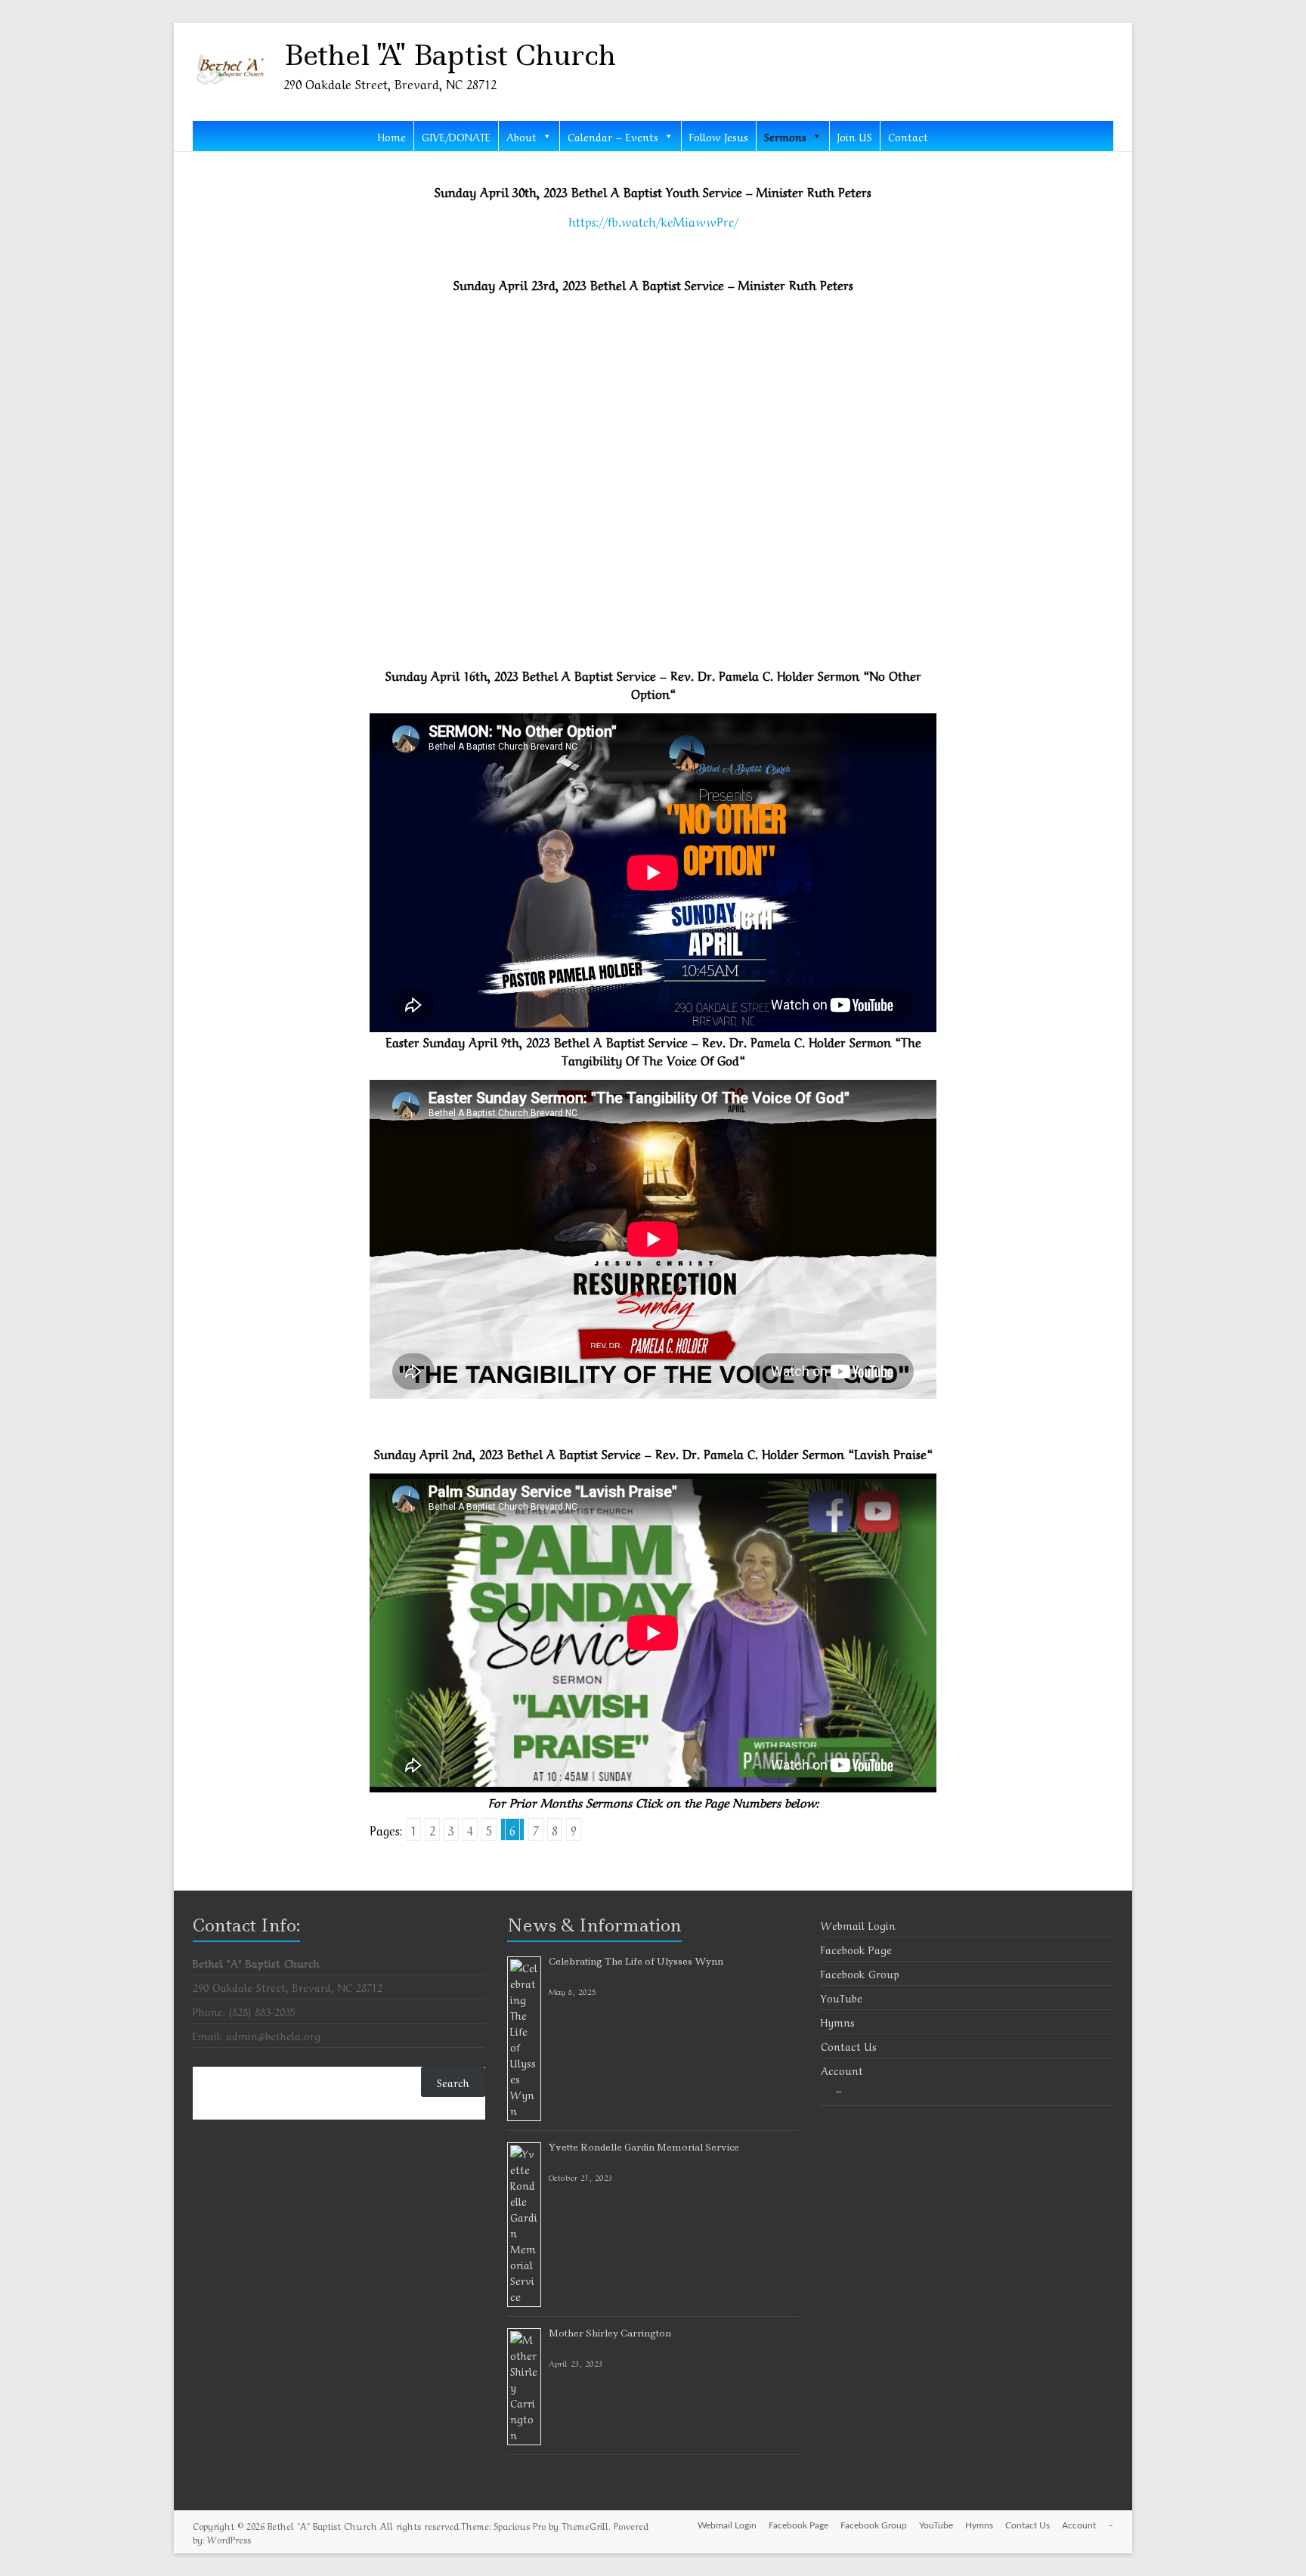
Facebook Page (856, 1949)
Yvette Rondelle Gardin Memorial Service (644, 2147)
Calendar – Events (613, 136)
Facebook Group (860, 1973)
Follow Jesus (719, 136)
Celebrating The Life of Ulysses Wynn (636, 1961)
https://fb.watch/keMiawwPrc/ (653, 221)
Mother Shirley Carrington (610, 2333)
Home (392, 136)
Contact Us (849, 2046)
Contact (908, 136)
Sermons (785, 136)
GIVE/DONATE (456, 136)
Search (453, 2082)
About (521, 136)
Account (842, 2070)
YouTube (842, 1997)
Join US (855, 136)
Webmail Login (858, 1925)
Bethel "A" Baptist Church (450, 55)
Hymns (838, 2021)
